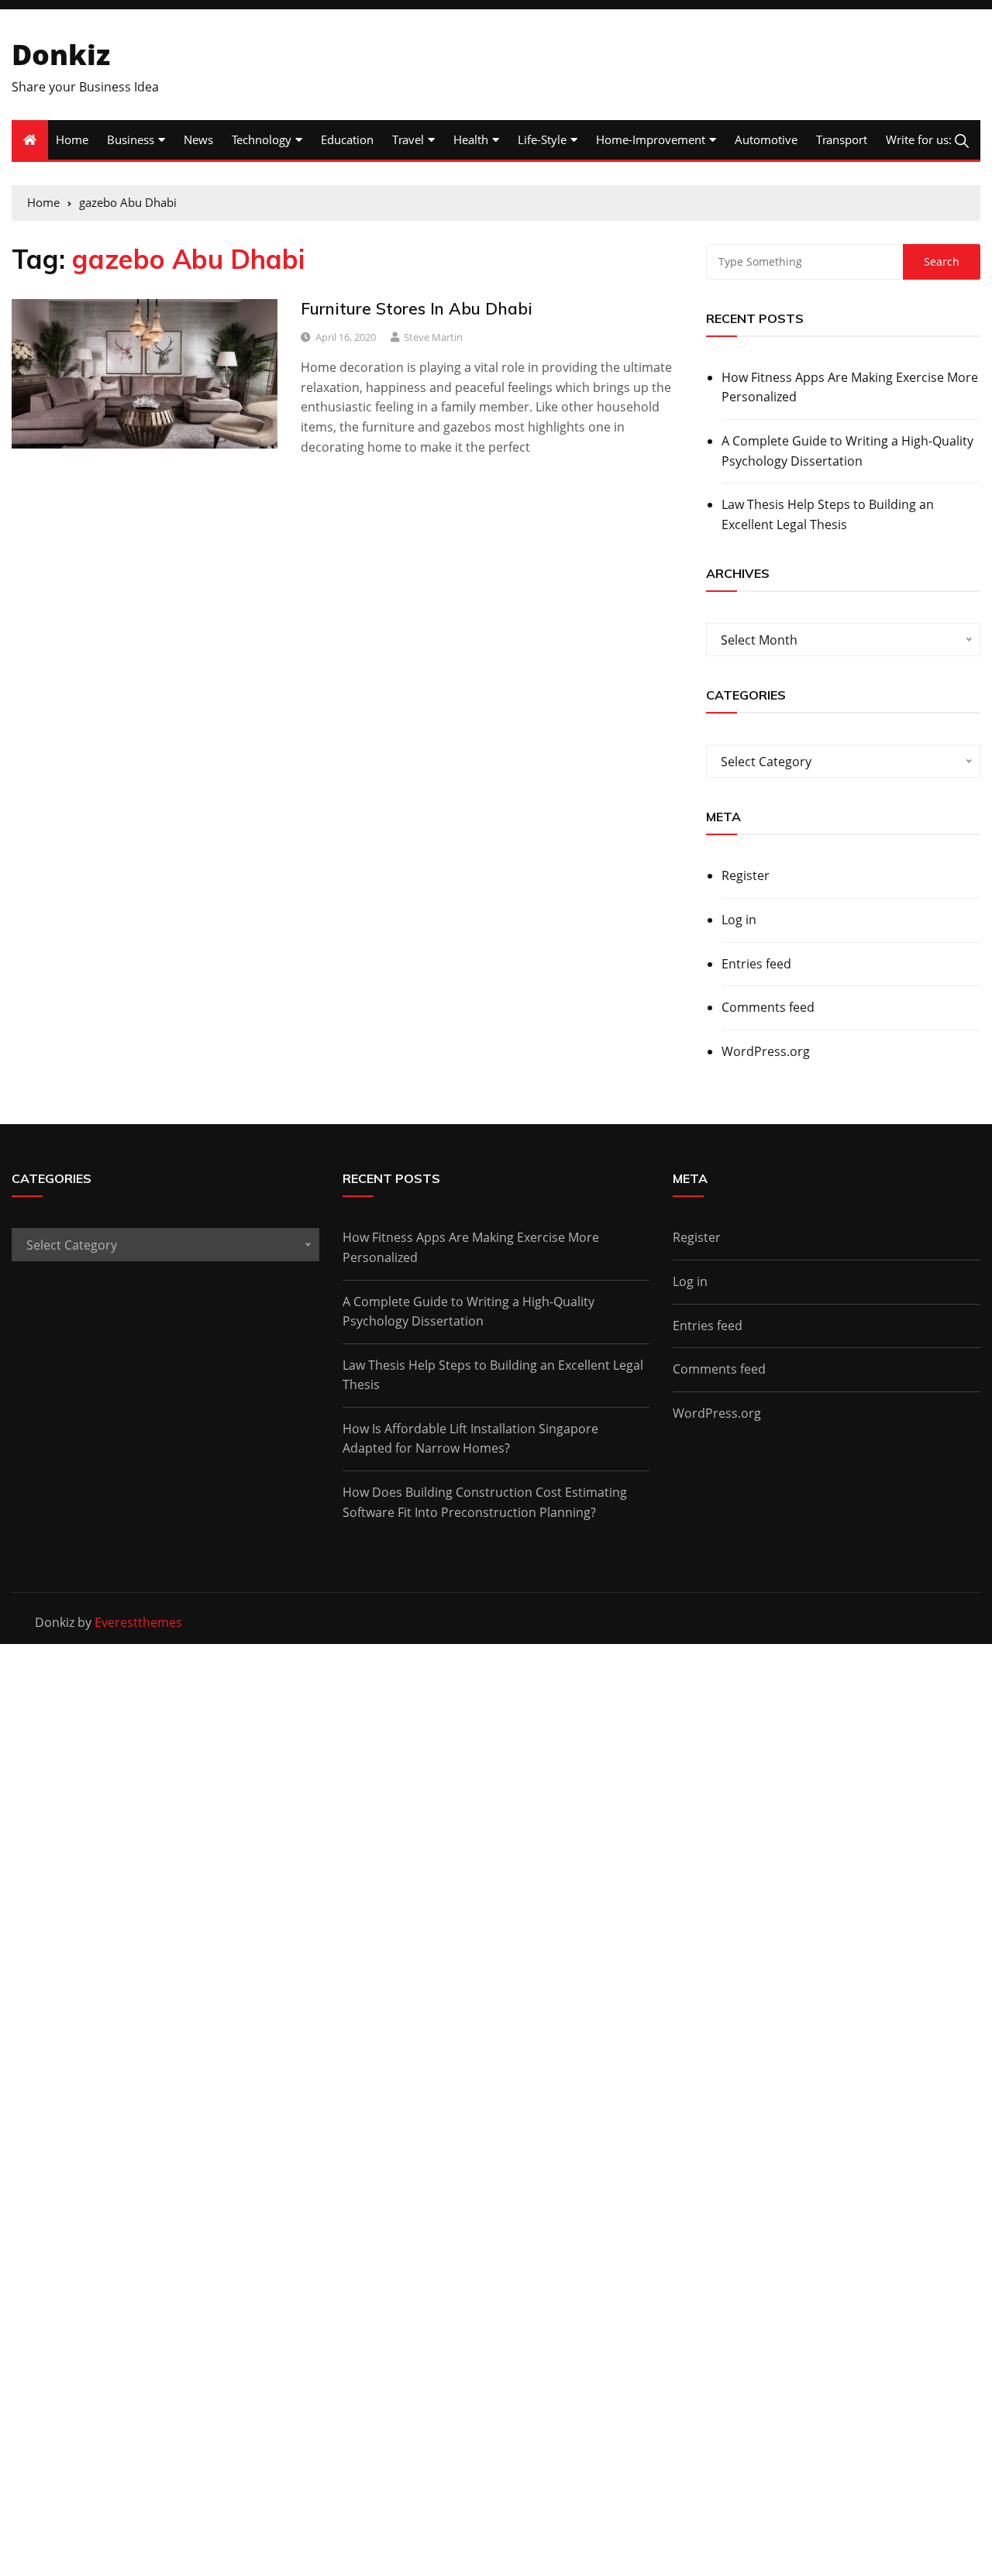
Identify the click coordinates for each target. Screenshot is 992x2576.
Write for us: (919, 139)
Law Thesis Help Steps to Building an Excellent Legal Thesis (828, 514)
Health (471, 139)
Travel (408, 139)
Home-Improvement (651, 139)
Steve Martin (433, 337)
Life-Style (542, 139)
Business (131, 139)
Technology (262, 139)
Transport (842, 139)
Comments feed (768, 1007)
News (198, 139)
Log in (739, 920)
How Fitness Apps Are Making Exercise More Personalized (850, 387)
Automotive (766, 139)
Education (347, 139)
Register (746, 875)
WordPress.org (766, 1051)
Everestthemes (138, 1622)
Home (72, 139)
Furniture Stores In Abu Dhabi (417, 308)
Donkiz (61, 55)
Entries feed (756, 964)
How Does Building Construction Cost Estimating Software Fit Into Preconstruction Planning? (485, 1502)
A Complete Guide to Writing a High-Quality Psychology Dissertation (847, 451)
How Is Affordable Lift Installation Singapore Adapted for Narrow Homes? (470, 1439)
